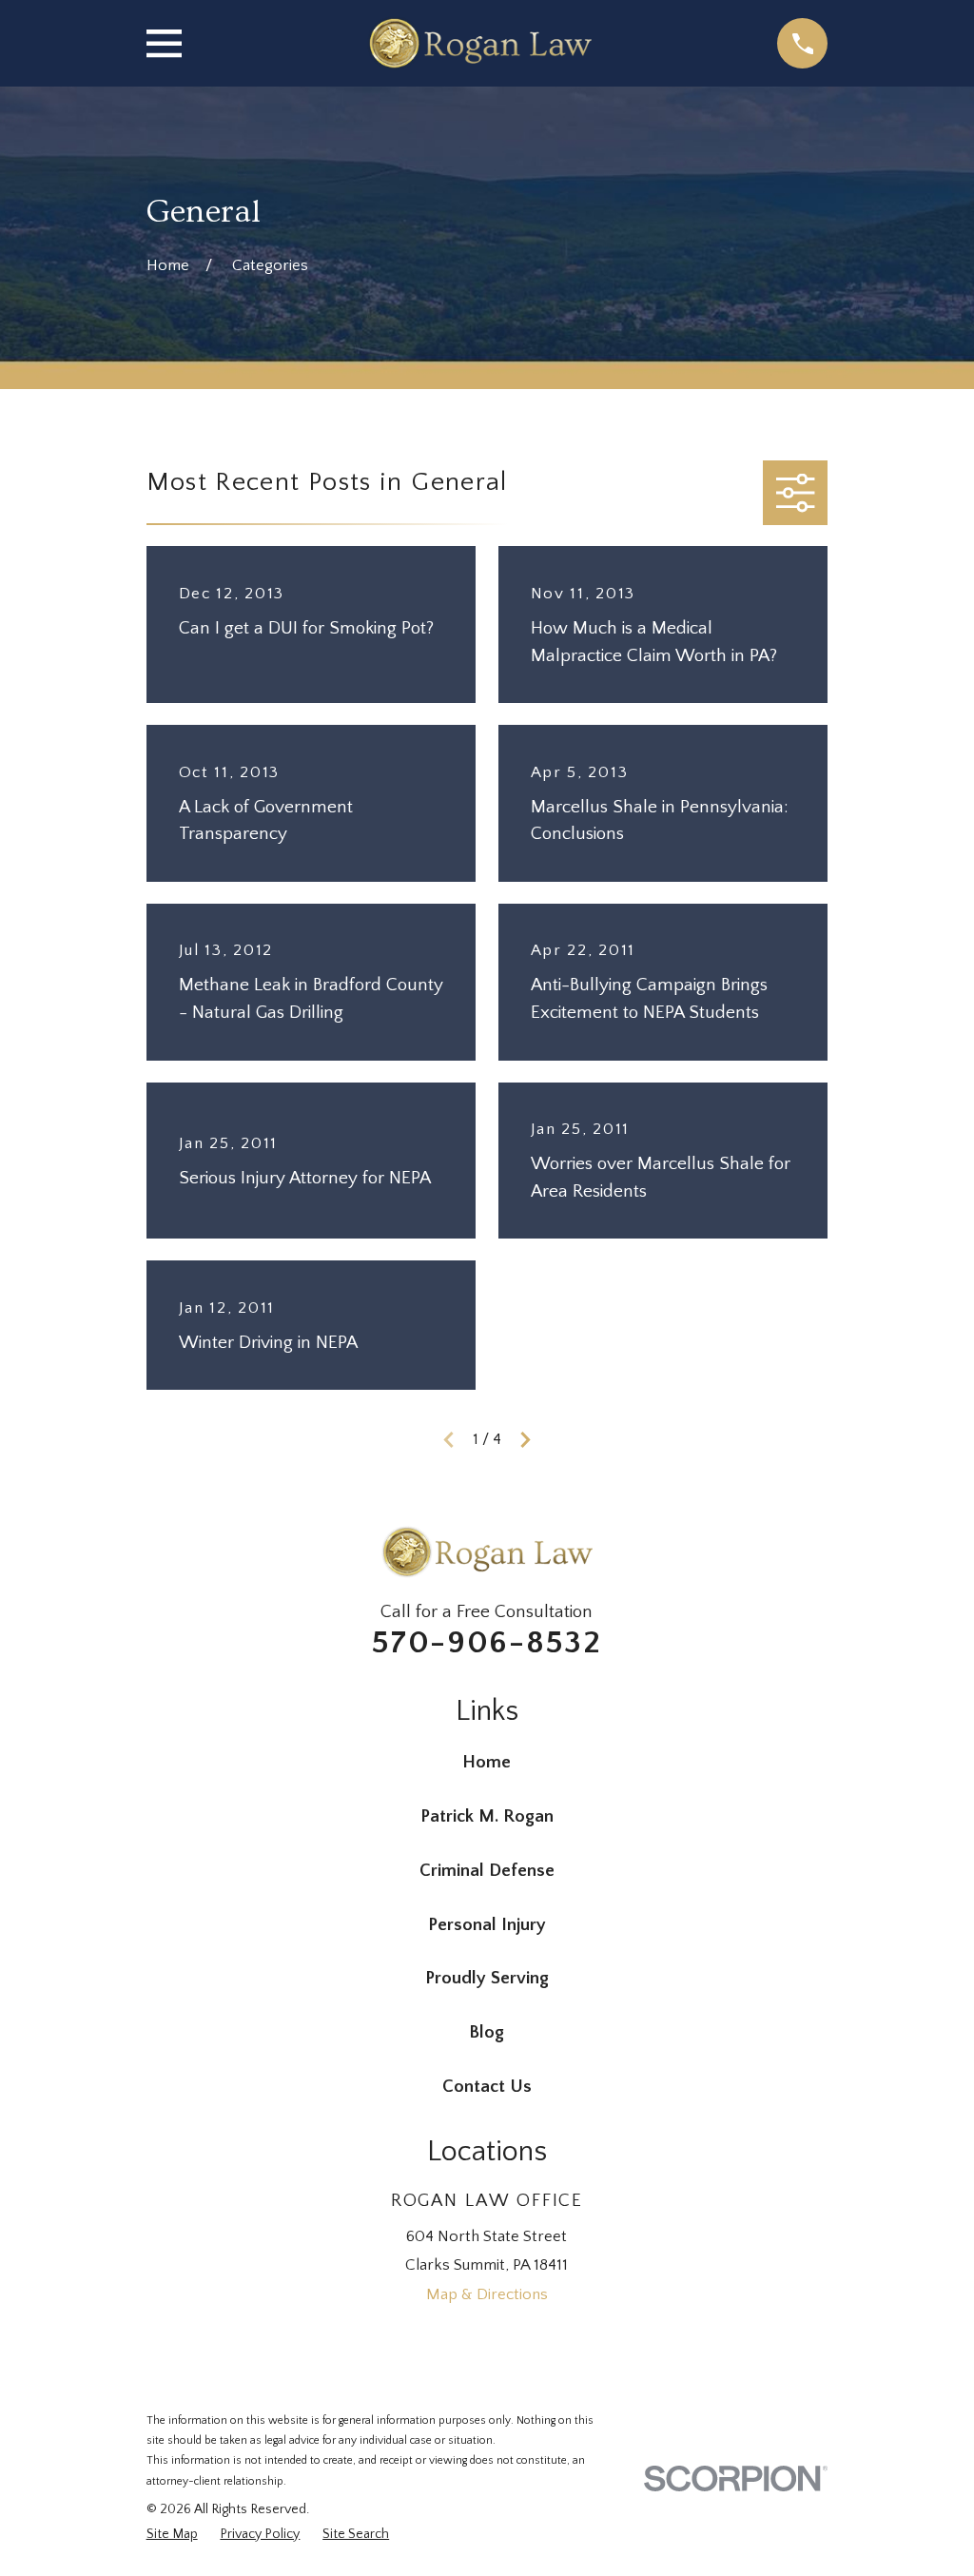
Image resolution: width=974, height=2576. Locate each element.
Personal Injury (487, 1925)
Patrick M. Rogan (487, 1816)
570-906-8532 (487, 1643)
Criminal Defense (487, 1871)
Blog (487, 2032)
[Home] (479, 43)
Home (487, 1762)
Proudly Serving (487, 1978)
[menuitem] (172, 2535)
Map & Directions (487, 2294)
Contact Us (487, 2087)
